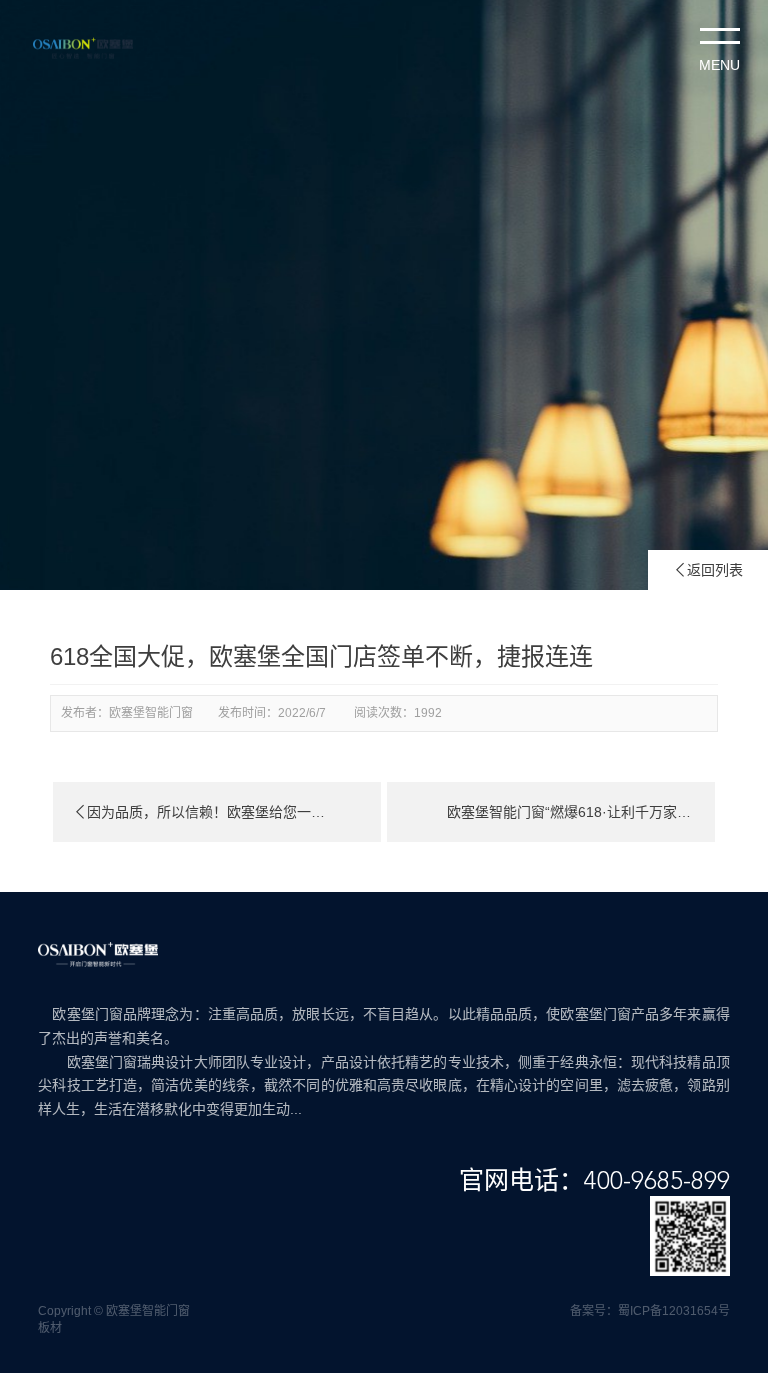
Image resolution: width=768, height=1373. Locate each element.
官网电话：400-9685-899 (594, 1181)
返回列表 (708, 570)
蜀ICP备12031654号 (674, 1311)
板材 (50, 1328)
